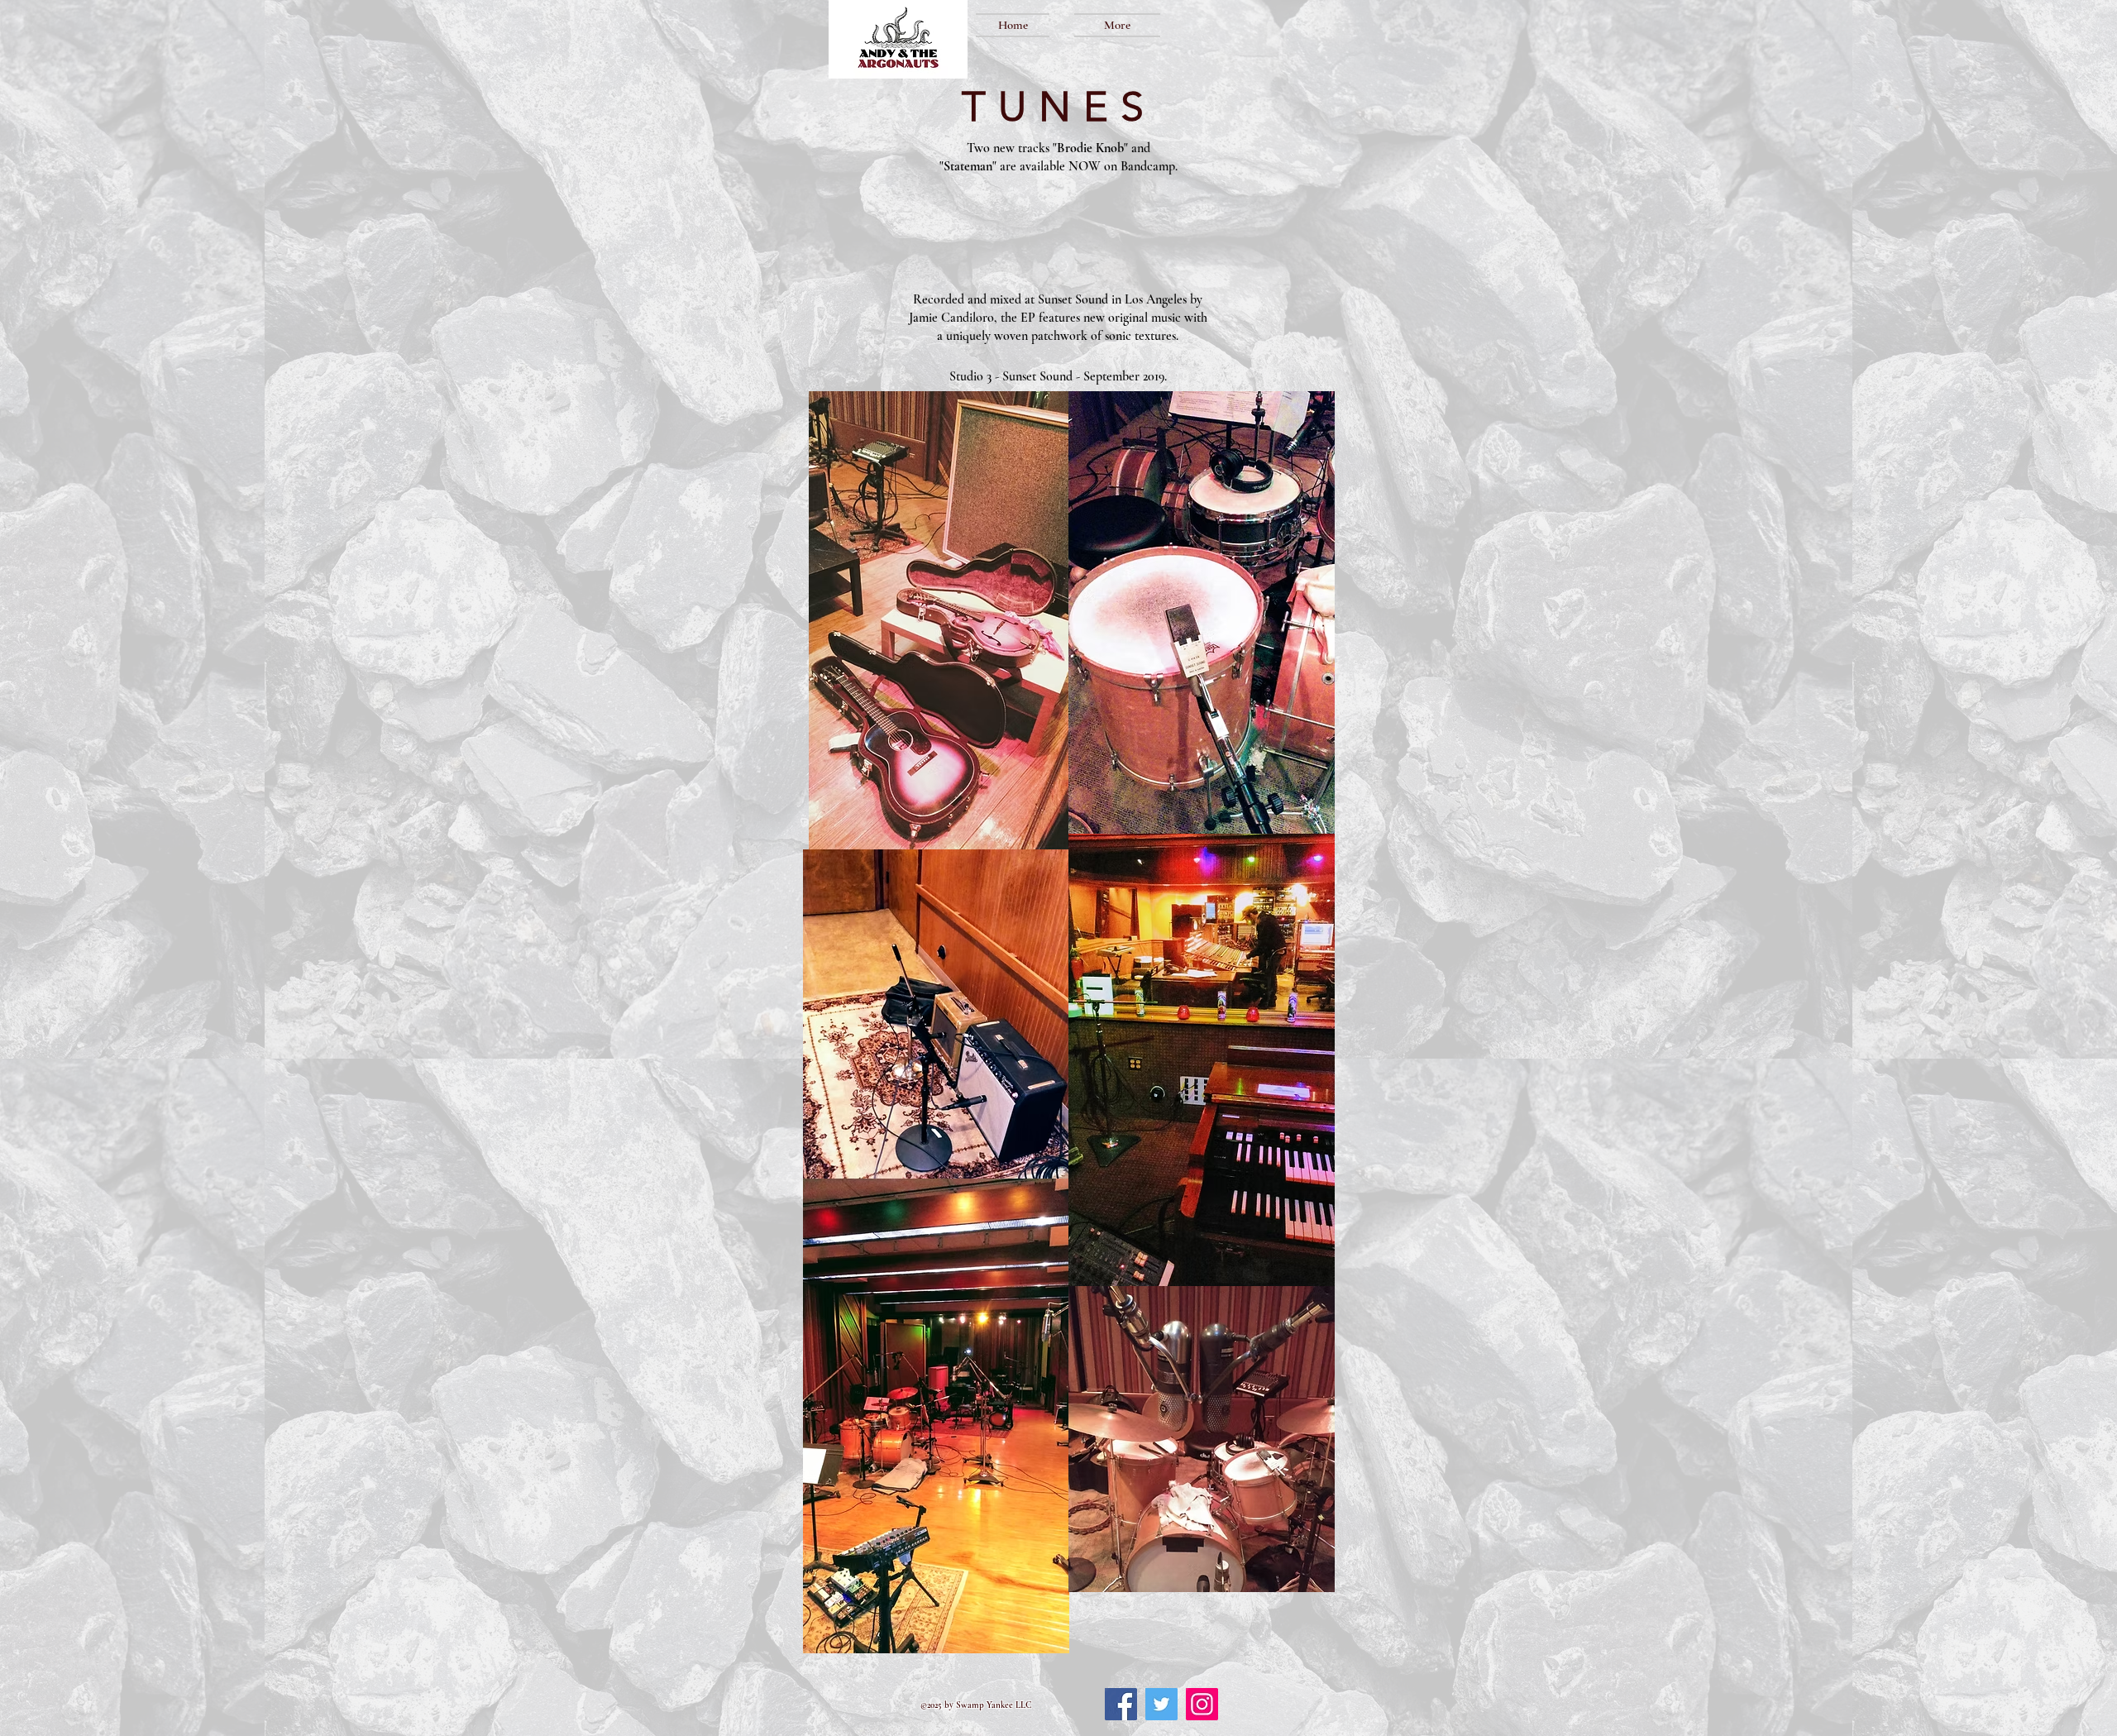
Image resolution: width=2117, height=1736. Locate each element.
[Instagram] (1202, 1704)
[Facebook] (1121, 1704)
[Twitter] (1161, 1704)
